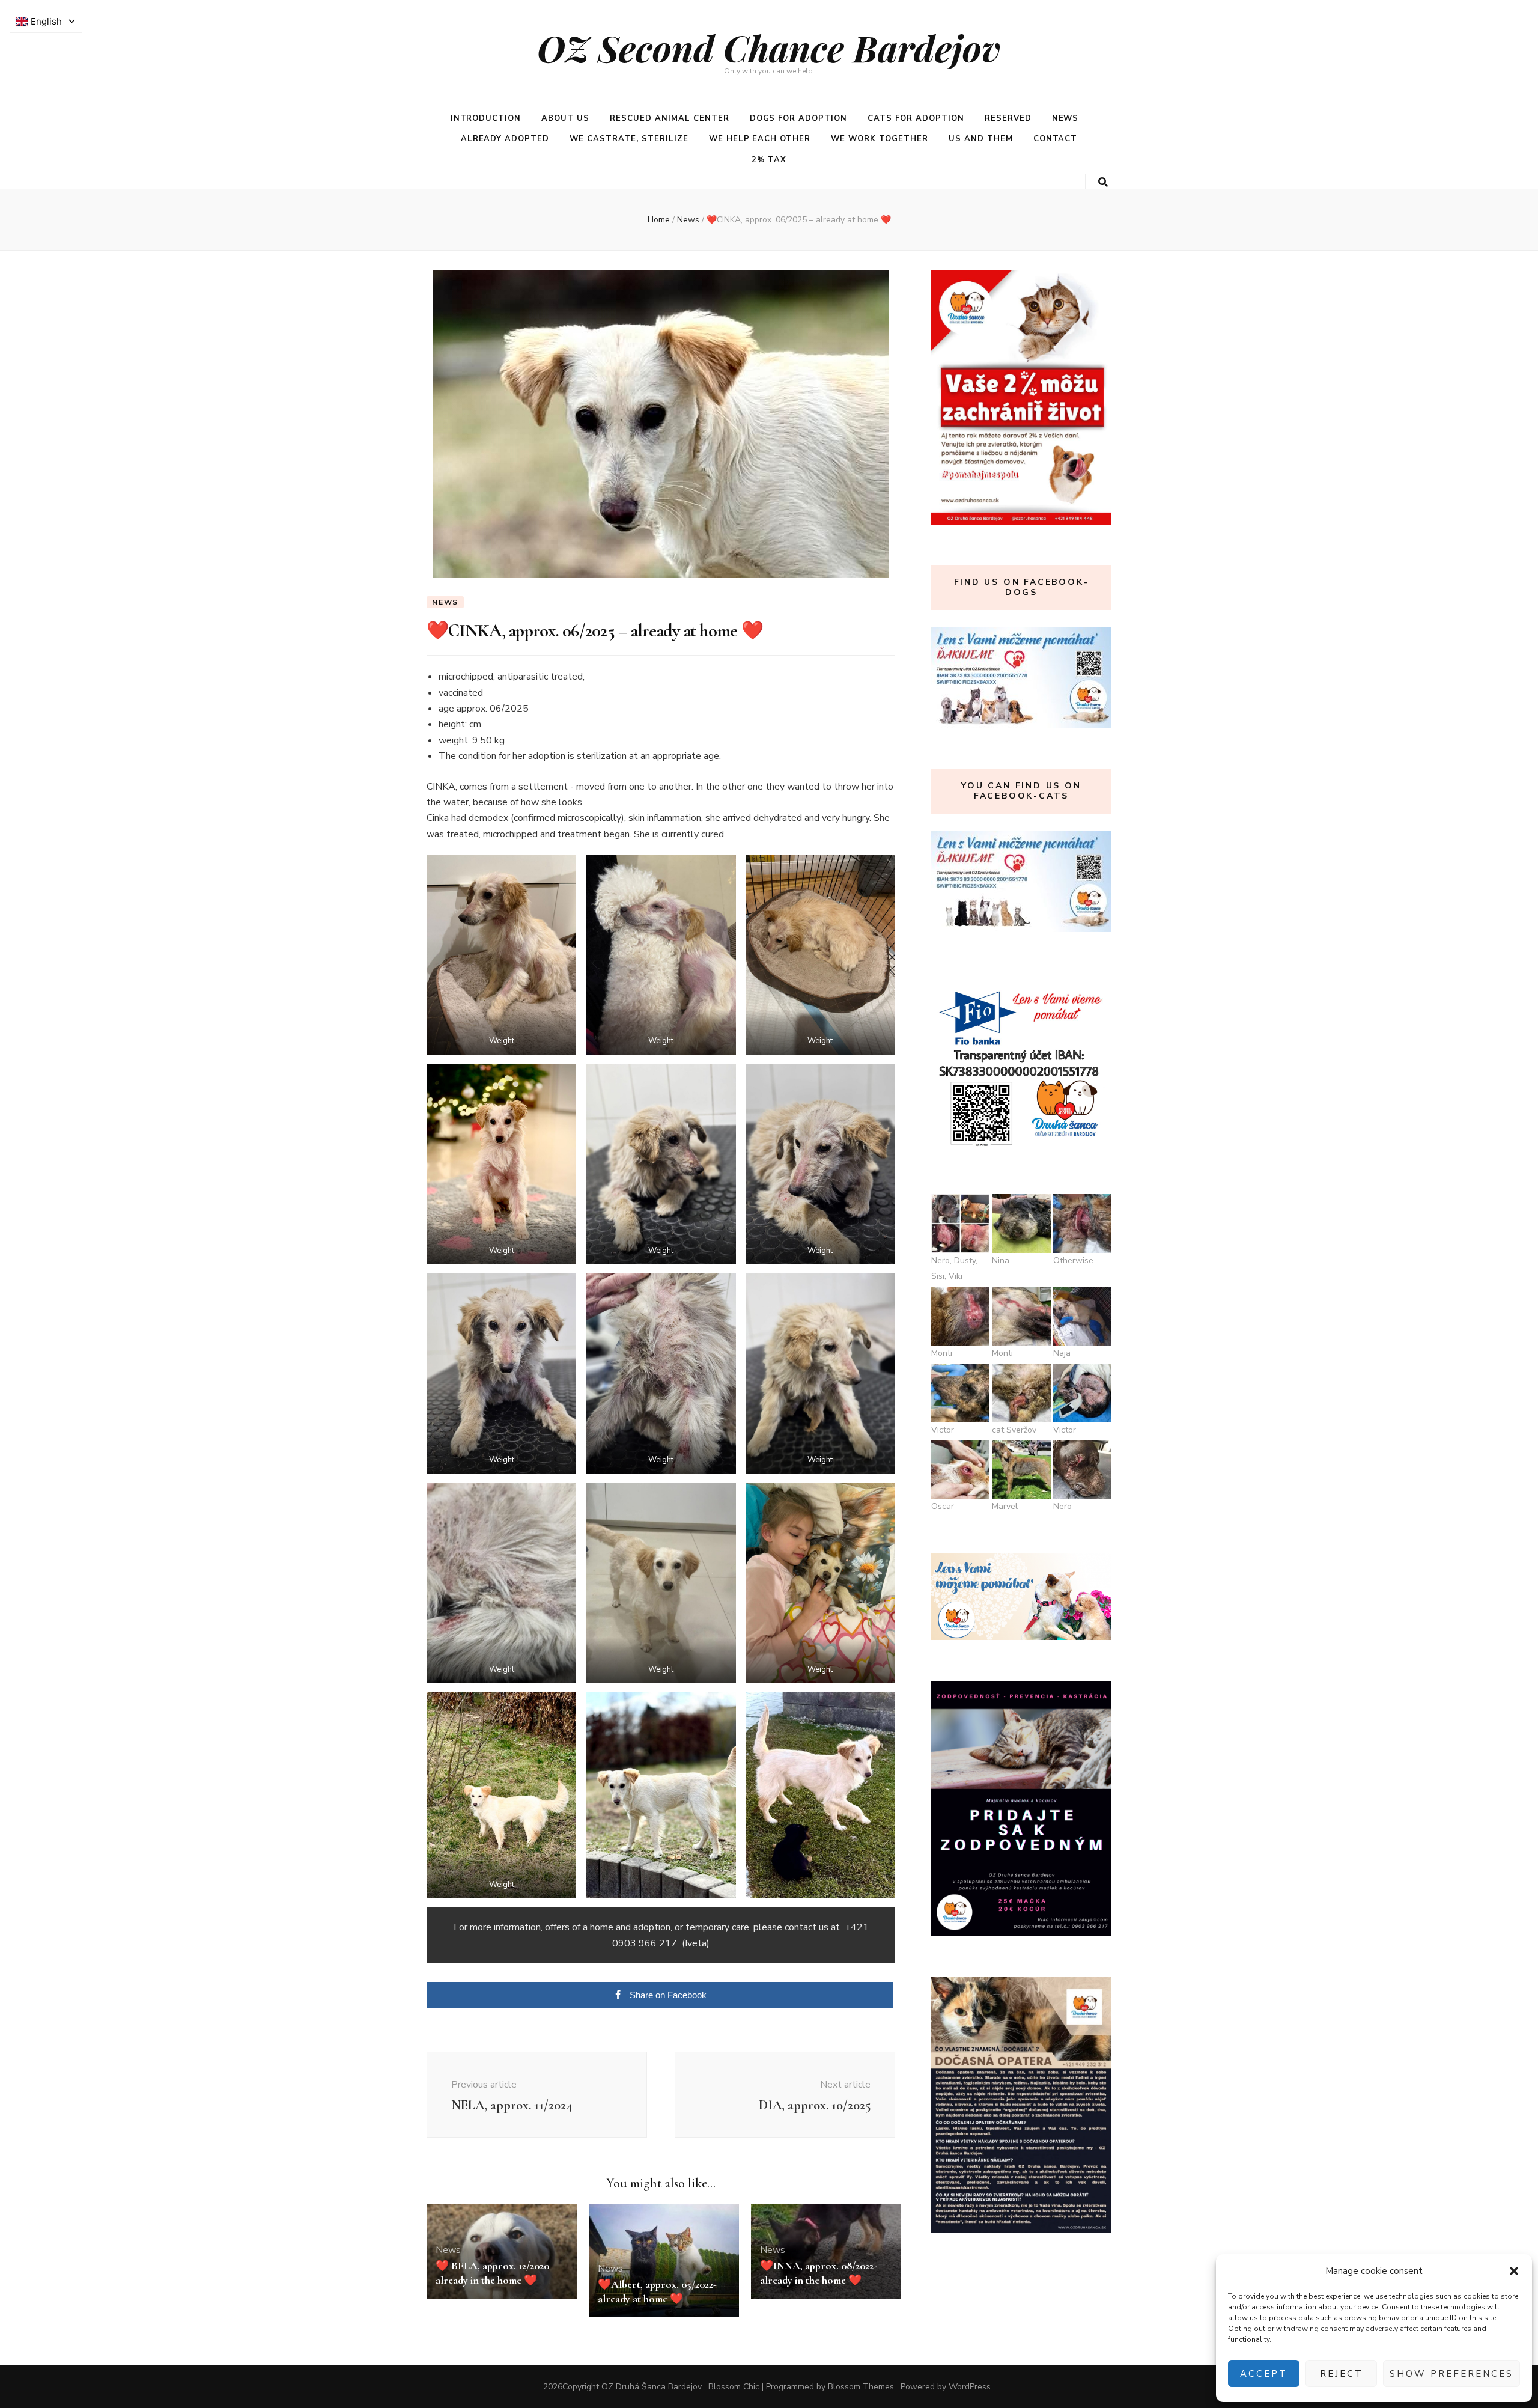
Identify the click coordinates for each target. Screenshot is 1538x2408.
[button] (1514, 2271)
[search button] (1103, 182)
